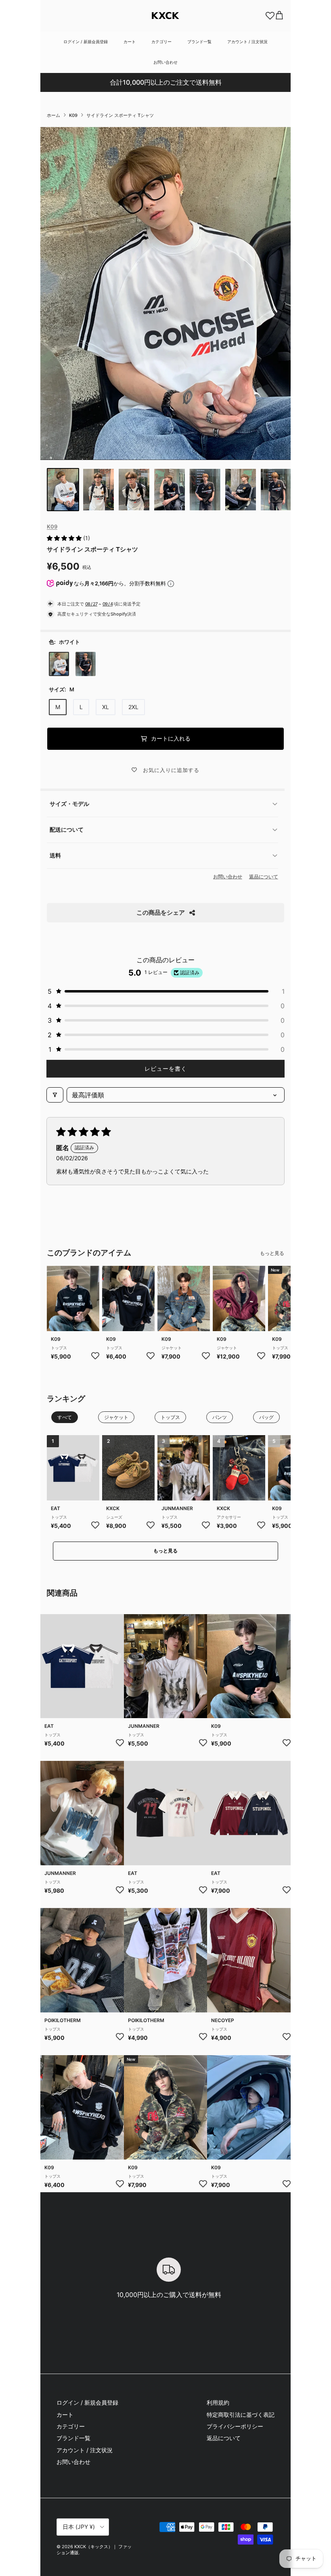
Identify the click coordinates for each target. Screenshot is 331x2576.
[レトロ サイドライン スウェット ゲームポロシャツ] (249, 1813)
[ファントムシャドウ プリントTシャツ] (184, 1468)
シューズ (114, 1517)
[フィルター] (55, 1095)
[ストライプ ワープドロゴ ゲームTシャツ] (249, 1960)
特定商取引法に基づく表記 (241, 2415)
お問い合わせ (165, 62)
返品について (264, 877)
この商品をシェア (161, 912)
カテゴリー (161, 42)
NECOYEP (223, 2020)
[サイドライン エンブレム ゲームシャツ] (73, 1299)
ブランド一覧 (199, 42)
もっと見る (272, 1253)
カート (130, 42)
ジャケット (172, 1348)
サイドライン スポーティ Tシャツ (120, 115)
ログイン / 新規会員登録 (86, 42)
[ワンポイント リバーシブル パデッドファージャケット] (239, 1299)
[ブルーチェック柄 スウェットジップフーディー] (249, 2107)
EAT (56, 1508)
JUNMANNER (177, 1508)
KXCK (113, 1508)
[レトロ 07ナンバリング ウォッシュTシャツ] (82, 1960)
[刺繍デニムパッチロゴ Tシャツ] (82, 1813)
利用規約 (218, 2402)
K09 (73, 115)
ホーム (53, 115)
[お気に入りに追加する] (95, 1355)
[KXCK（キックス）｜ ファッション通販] (165, 16)
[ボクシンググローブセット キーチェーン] (239, 1468)
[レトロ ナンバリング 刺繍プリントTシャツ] (166, 1813)
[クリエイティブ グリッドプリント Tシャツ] (166, 1960)
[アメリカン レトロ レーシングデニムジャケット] (184, 1299)
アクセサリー (229, 1517)
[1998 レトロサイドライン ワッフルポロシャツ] (73, 1468)
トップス (59, 1348)
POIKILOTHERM (63, 2020)
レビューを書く (166, 1068)
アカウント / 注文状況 (247, 42)
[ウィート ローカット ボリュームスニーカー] (128, 1468)
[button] (65, 538)
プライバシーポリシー (235, 2426)
